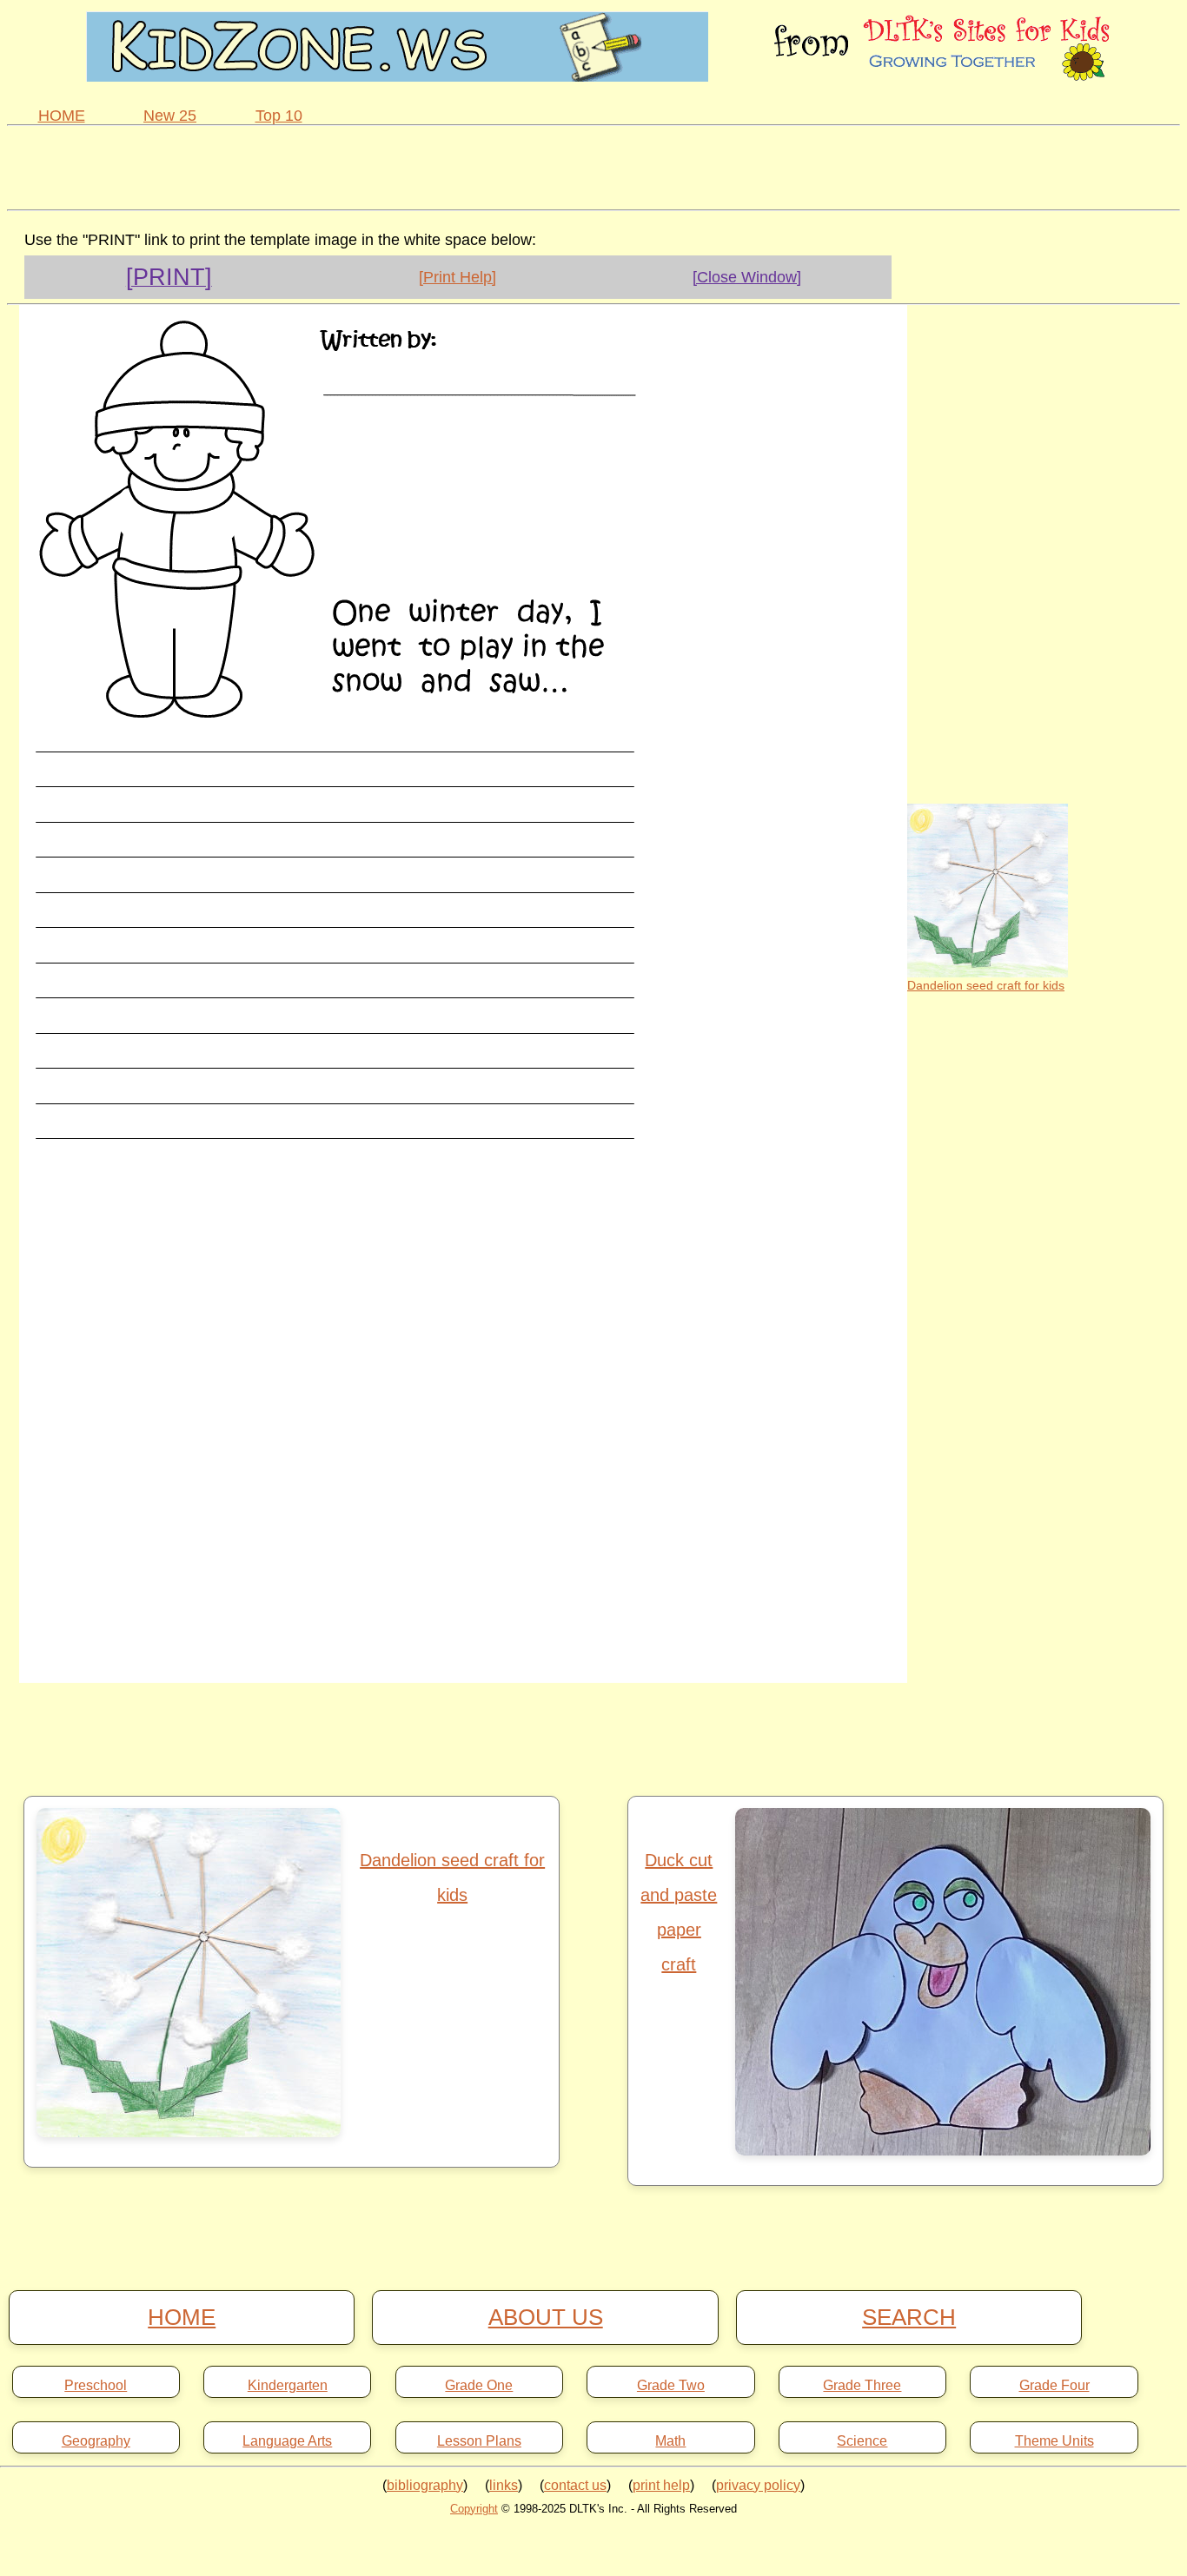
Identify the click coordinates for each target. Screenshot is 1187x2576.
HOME (62, 116)
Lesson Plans (479, 2441)
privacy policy (758, 2485)
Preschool (96, 2386)
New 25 (170, 116)
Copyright (474, 2509)
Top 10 (279, 116)
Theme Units (1054, 2441)
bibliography (425, 2485)
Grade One (479, 2386)
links (504, 2485)
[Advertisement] (593, 165)
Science (862, 2441)
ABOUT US (546, 2317)
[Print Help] (458, 277)
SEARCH (909, 2317)
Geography (96, 2441)
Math (670, 2441)
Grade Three (862, 2386)
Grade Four (1054, 2386)
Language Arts (287, 2441)
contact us (575, 2485)
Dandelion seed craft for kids (986, 985)
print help (661, 2485)
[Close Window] (747, 277)
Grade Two (671, 2386)
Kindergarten (288, 2386)
